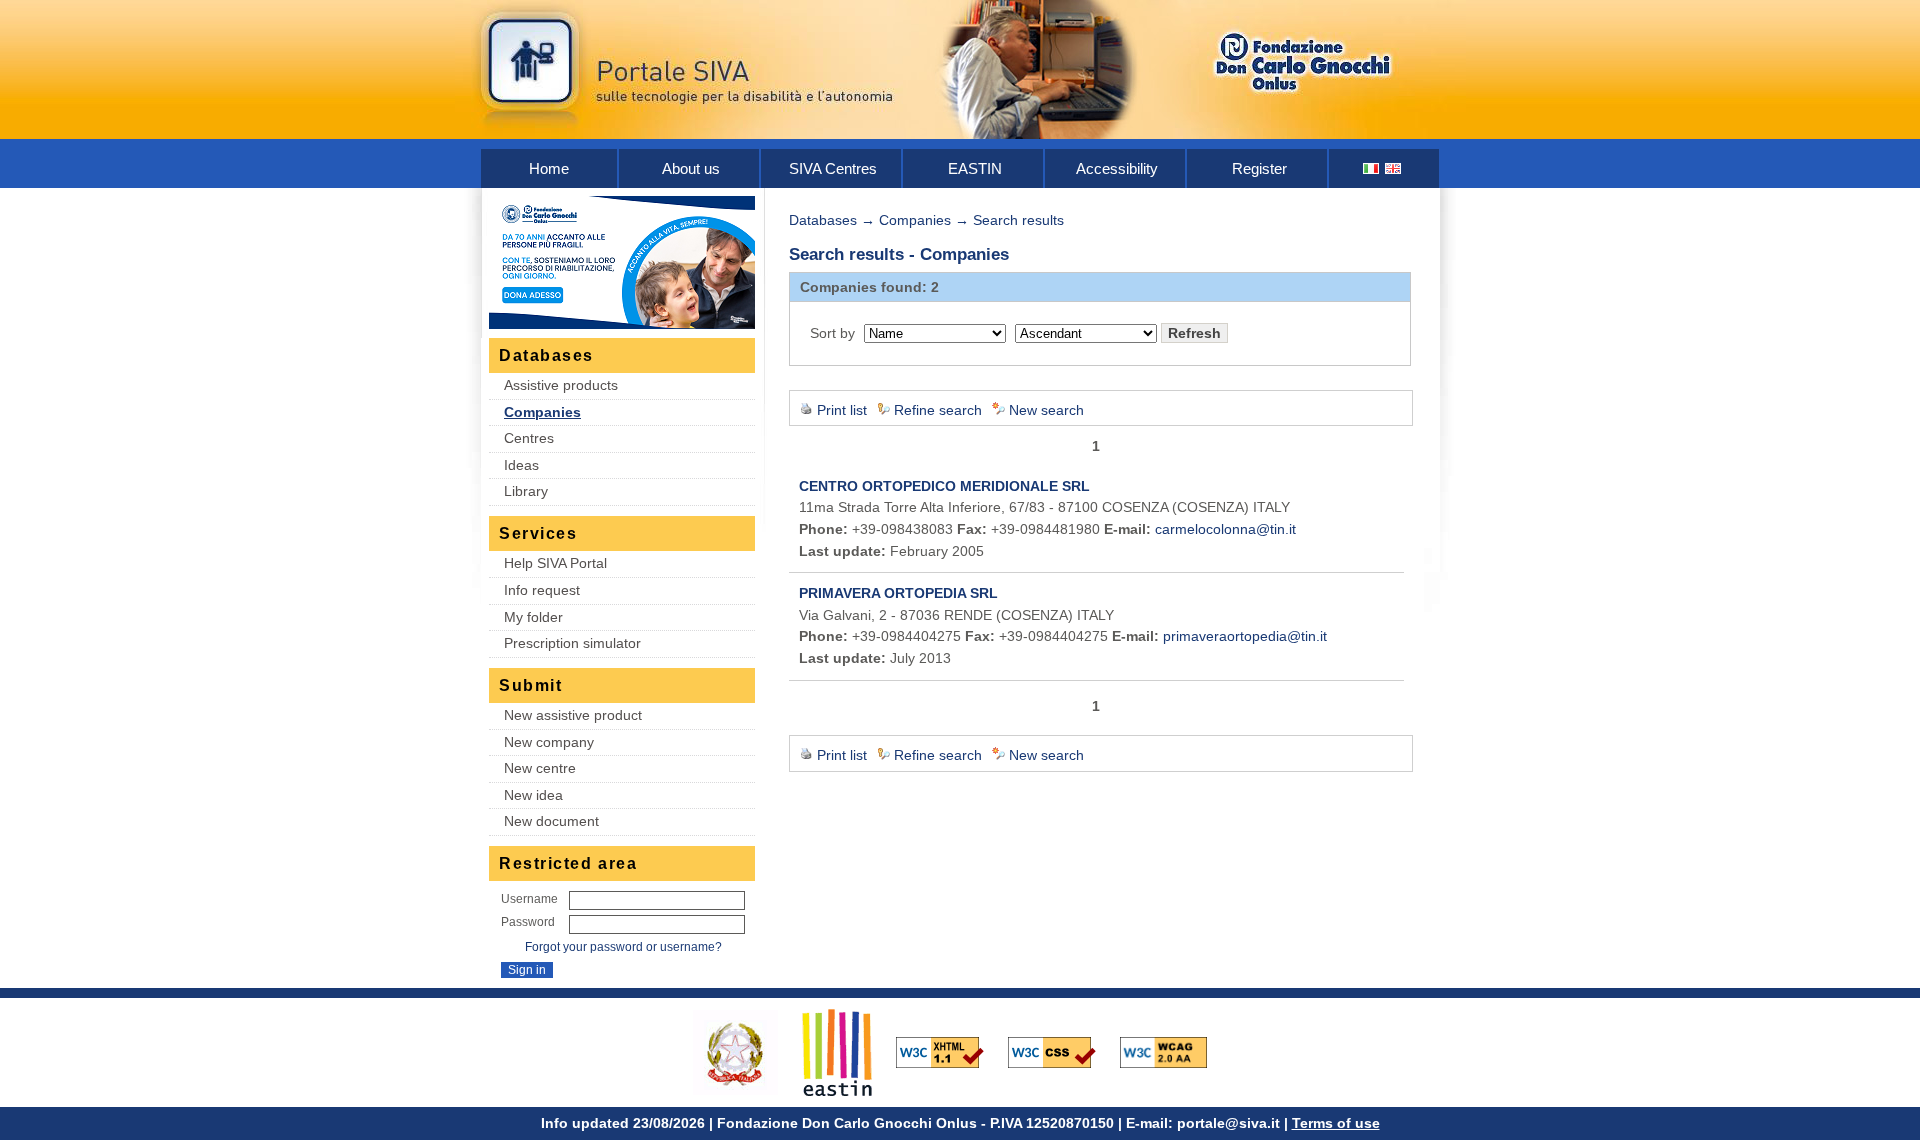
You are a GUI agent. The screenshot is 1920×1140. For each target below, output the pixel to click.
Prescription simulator (572, 643)
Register (1259, 168)
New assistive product (573, 715)
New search (1046, 410)
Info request (542, 590)
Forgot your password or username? (623, 947)
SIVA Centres (833, 168)
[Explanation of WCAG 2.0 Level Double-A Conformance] (1174, 1051)
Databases (823, 220)
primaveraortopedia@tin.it (1245, 636)
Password (528, 922)
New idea (533, 795)
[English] (1394, 168)
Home (549, 168)
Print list (842, 410)
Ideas (521, 465)
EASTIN (975, 168)
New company (549, 742)
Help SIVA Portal (555, 563)
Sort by (832, 333)
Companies (542, 412)
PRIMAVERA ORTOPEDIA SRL (898, 593)
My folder (533, 617)
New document (551, 821)
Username (529, 899)
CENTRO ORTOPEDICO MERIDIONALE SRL (944, 486)
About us (691, 168)
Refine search (938, 410)
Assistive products (561, 385)
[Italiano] (1372, 168)
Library (526, 491)
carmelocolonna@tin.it (1225, 529)
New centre (540, 768)
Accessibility (1117, 168)
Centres (529, 438)
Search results (1018, 220)
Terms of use (1336, 1123)
